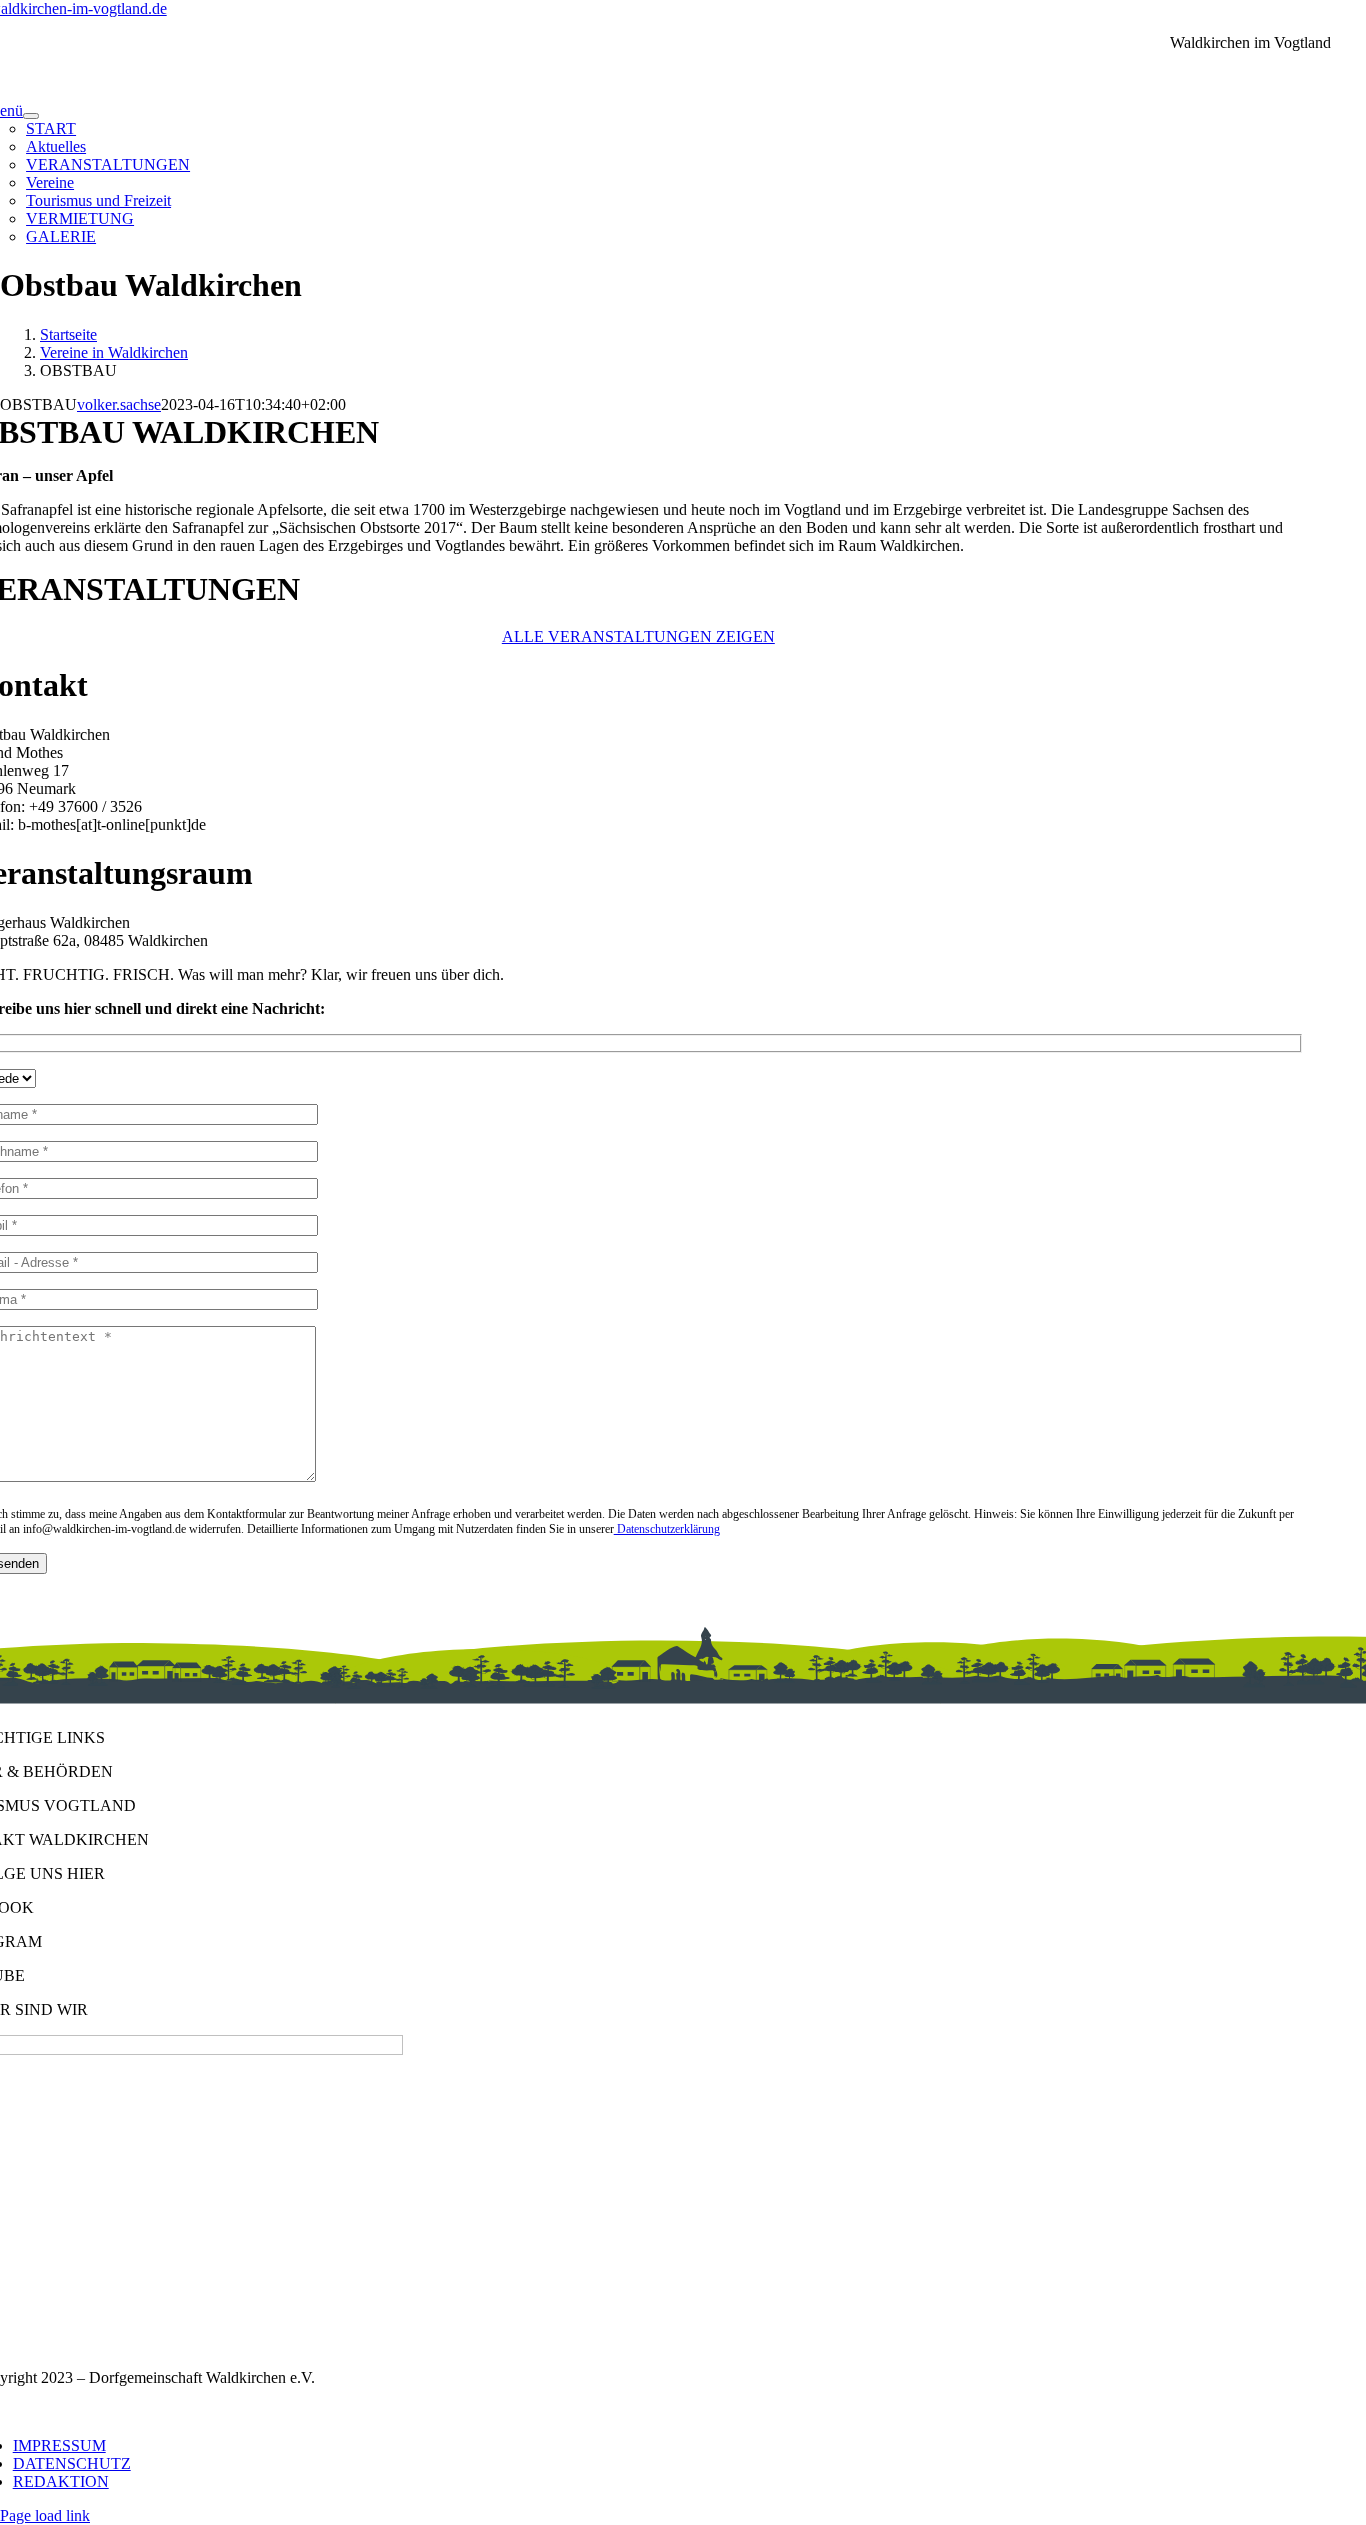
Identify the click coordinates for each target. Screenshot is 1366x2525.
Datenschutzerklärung (667, 1529)
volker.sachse (119, 404)
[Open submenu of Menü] (31, 116)
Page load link (45, 2515)
